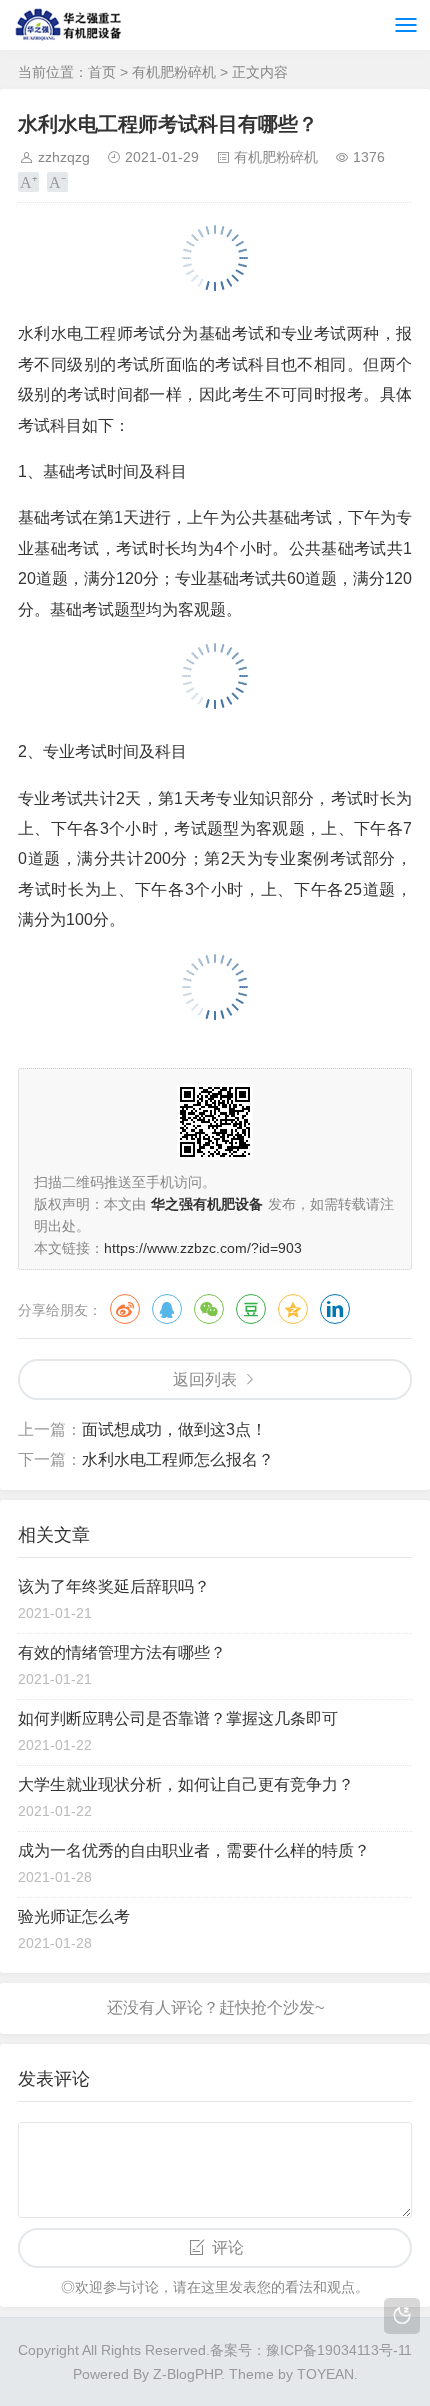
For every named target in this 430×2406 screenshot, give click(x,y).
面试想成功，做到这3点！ (174, 1429)
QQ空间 (293, 1309)
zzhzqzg (64, 157)
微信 (209, 1309)
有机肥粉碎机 (174, 72)
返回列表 (205, 1379)
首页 (102, 72)
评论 (228, 2247)
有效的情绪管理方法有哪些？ (122, 1652)
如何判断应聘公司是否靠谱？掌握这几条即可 (178, 1718)
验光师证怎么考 (74, 1916)
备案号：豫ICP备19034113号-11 (311, 2350)
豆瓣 (251, 1309)
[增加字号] (28, 182)
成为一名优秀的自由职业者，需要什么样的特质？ (194, 1850)
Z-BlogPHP (187, 2374)
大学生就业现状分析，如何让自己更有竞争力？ (186, 1784)
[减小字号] (57, 182)
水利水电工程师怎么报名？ (178, 1459)
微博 (125, 1309)
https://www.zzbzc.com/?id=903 (203, 1248)
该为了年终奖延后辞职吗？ (114, 1586)
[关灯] (402, 2316)
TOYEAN (325, 2374)
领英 (335, 1309)
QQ (167, 1309)
